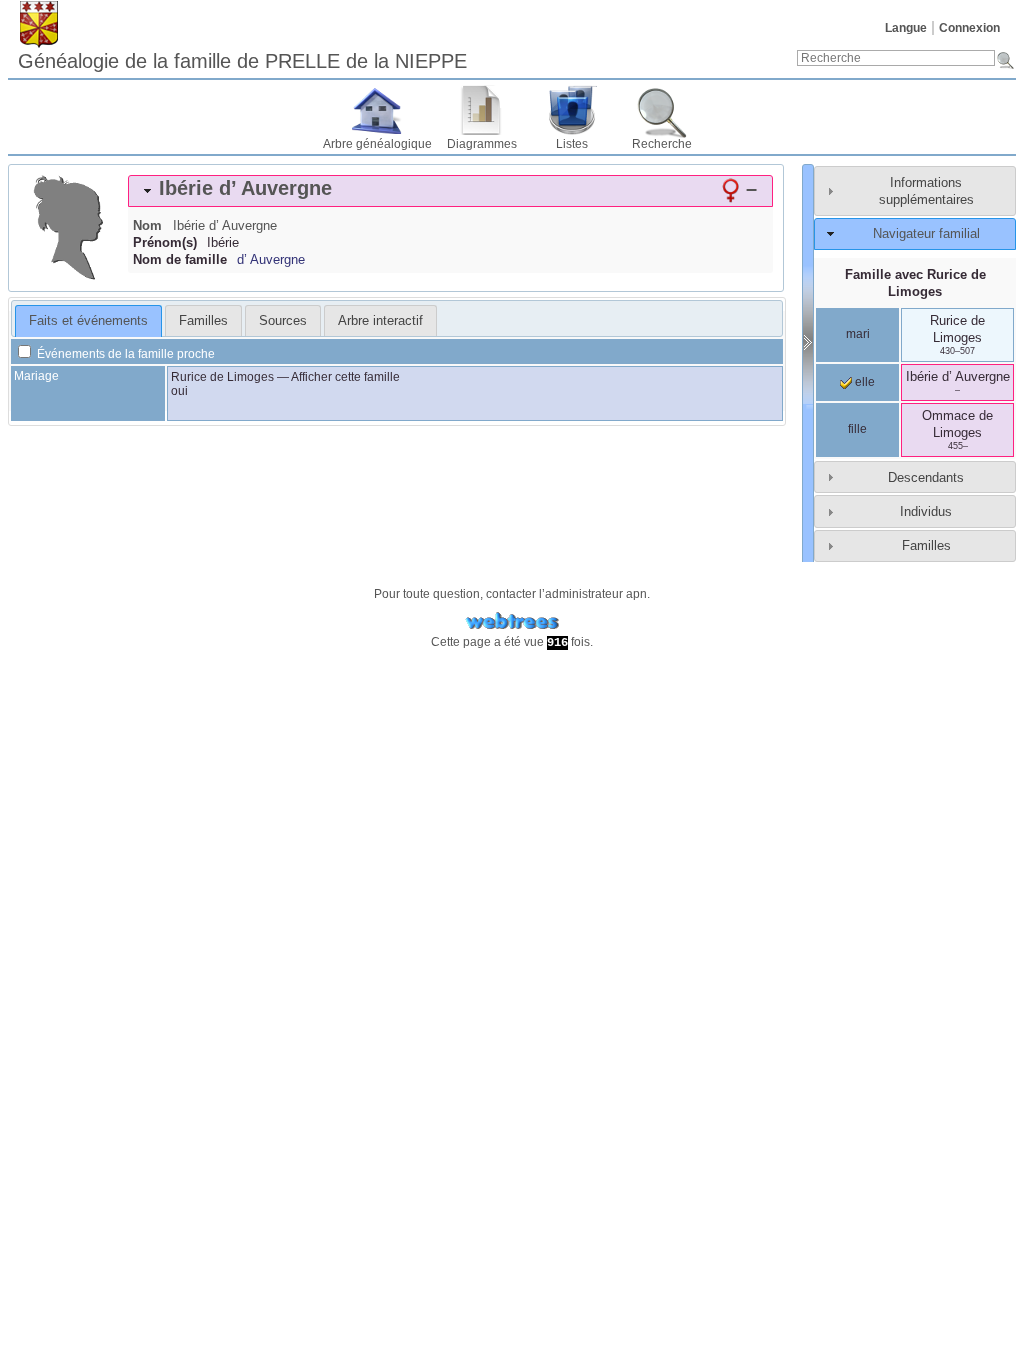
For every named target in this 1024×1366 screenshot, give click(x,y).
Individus (926, 511)
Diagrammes (482, 144)
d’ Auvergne (271, 259)
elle (863, 382)
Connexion (969, 28)
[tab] (450, 191)
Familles (926, 545)
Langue (906, 28)
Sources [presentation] (283, 320)
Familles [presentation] (203, 320)
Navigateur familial (926, 233)
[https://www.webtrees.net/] (512, 621)
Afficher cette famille (345, 377)
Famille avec (915, 283)
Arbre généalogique (377, 144)
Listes (572, 144)
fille (857, 429)
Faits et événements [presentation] (88, 320)
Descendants (926, 477)
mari (858, 334)
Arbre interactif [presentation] (380, 320)
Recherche (662, 144)
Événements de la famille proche (124, 354)
